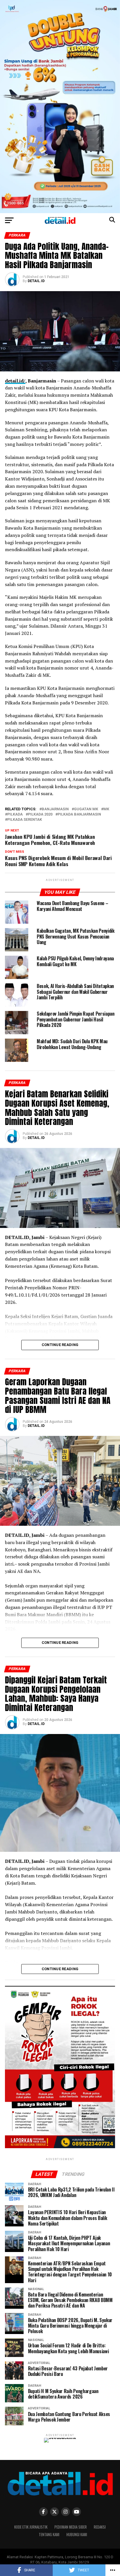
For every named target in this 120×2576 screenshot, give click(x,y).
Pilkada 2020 (40, 815)
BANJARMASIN (55, 809)
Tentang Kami (49, 2535)
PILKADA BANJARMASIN (79, 815)
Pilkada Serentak (25, 820)
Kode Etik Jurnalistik (31, 2527)
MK (106, 809)
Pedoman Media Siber (71, 2527)
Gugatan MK (86, 809)
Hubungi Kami (77, 2535)
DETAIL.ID (36, 281)
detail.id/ (15, 381)
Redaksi (100, 2527)
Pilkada (15, 815)
